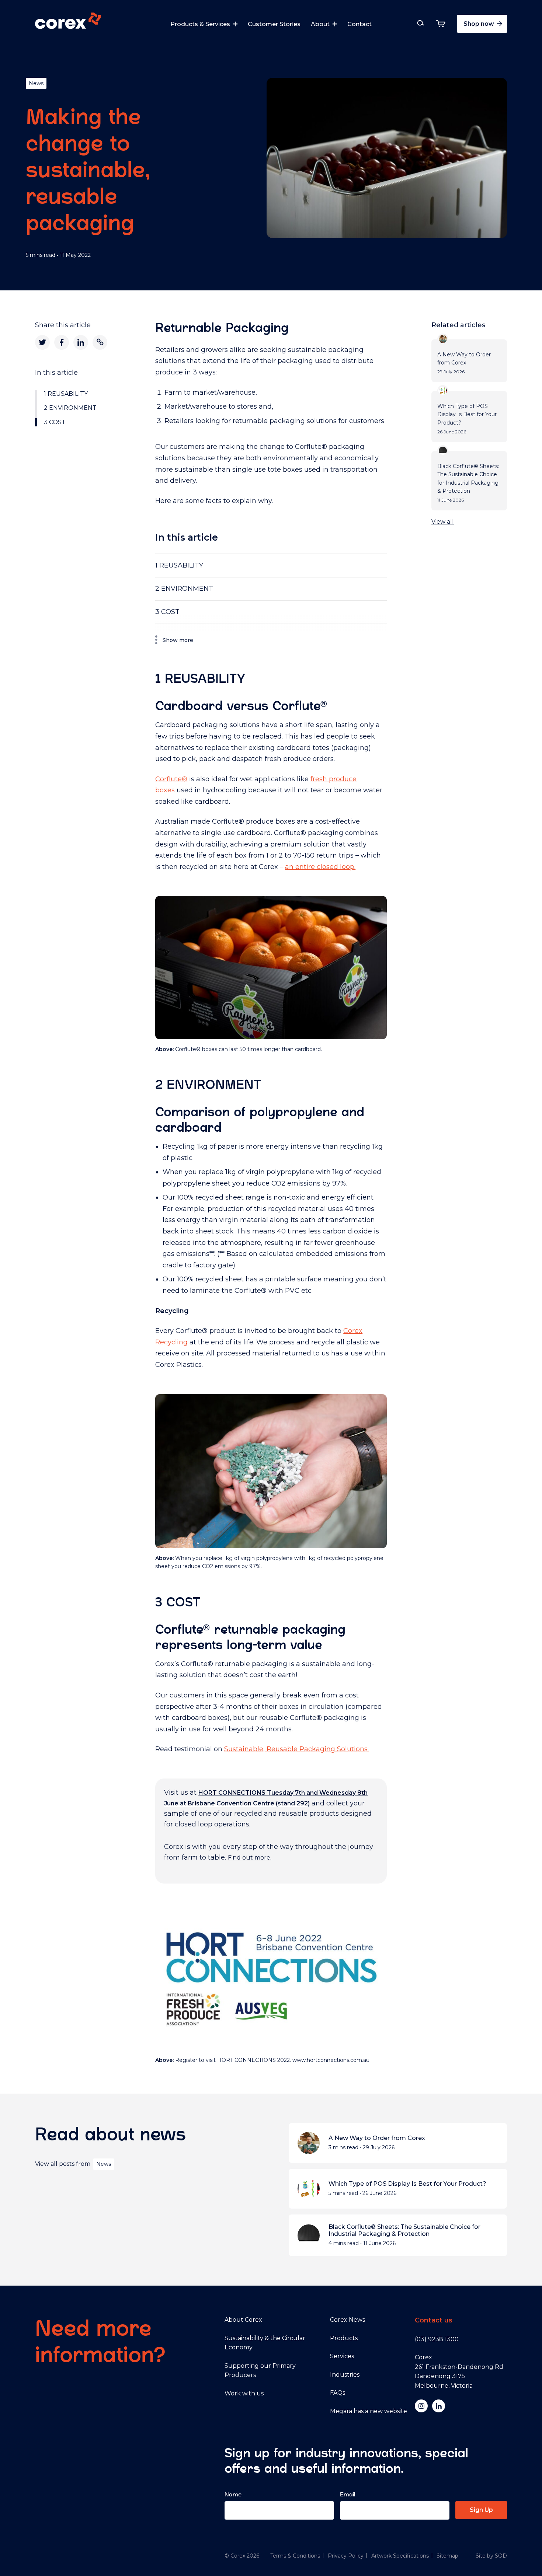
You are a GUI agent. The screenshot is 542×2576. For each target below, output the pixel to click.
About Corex (243, 2320)
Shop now (480, 24)
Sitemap (447, 2556)
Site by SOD (491, 2556)
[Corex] (68, 22)
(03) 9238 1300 (437, 2339)
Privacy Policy (346, 2556)
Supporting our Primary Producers (260, 2371)
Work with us (244, 2393)
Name (233, 2494)
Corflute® (171, 779)
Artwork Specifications (400, 2556)
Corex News (348, 2320)
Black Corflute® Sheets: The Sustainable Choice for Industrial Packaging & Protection (404, 2230)
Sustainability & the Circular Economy (265, 2343)
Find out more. (250, 1858)
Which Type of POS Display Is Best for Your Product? (407, 2184)
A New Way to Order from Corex (377, 2138)
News (36, 83)
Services (342, 2356)
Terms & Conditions (295, 2556)
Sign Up (481, 2510)
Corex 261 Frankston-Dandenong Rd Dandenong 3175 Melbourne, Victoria (459, 2371)
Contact (359, 24)
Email (348, 2494)
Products (344, 2338)
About (320, 24)
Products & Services (200, 24)
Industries (345, 2375)
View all (443, 522)
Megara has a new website (369, 2411)
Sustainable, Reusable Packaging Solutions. (296, 1749)
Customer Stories (274, 24)
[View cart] (441, 24)
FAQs (338, 2393)
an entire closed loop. (320, 867)
